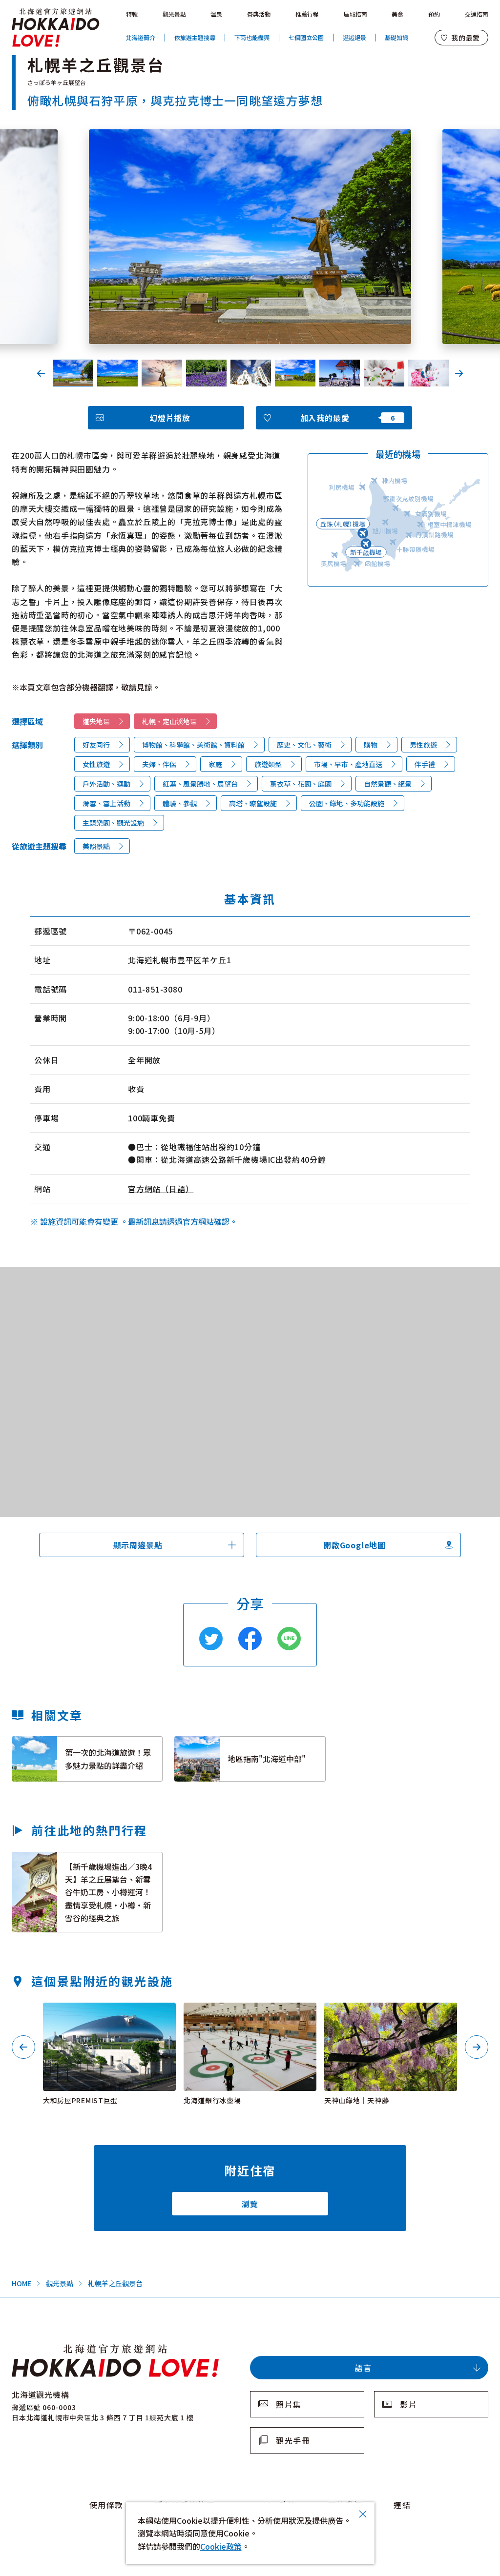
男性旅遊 (423, 745)
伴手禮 (425, 764)
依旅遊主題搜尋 (195, 37)
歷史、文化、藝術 (304, 745)
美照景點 (96, 846)
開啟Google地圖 (354, 1545)
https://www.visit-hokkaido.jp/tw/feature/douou (230, 1745)
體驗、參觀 (180, 803)
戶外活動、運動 (106, 784)
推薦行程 (307, 14)
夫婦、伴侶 (159, 764)
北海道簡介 (141, 37)
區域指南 (355, 14)
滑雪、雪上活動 (106, 803)
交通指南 (477, 14)
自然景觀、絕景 (388, 784)
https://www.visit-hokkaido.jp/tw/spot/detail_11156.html (389, 2015)
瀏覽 (250, 2204)
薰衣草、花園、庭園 (301, 784)
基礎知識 (396, 37)
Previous (41, 373)
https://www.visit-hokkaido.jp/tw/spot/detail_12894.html (248, 2015)
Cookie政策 (221, 2546)
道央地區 (96, 721)
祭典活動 (259, 14)
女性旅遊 (96, 764)
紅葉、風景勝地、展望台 (200, 784)
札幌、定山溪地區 (169, 721)
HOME (21, 2283)
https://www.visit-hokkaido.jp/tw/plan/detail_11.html (77, 1861)
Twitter (211, 1639)
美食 (397, 14)
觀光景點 (174, 14)
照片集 (289, 2404)
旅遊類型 (268, 764)
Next (459, 373)
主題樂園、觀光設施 (113, 823)
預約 (434, 14)
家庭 (215, 764)
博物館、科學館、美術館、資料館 (193, 745)
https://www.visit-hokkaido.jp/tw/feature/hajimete (73, 1745)
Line (289, 1639)
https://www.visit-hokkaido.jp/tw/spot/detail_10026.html (107, 2015)
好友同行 (96, 745)
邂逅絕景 (354, 37)
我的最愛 (466, 38)
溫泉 (216, 14)
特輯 (132, 14)
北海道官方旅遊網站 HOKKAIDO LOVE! (56, 28)
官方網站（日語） (161, 1189)
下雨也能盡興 (252, 37)
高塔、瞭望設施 (253, 803)
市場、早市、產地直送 (348, 764)
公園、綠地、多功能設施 (347, 803)
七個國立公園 (306, 37)
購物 (371, 745)
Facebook (250, 1639)
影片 (408, 2404)
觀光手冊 (293, 2440)
